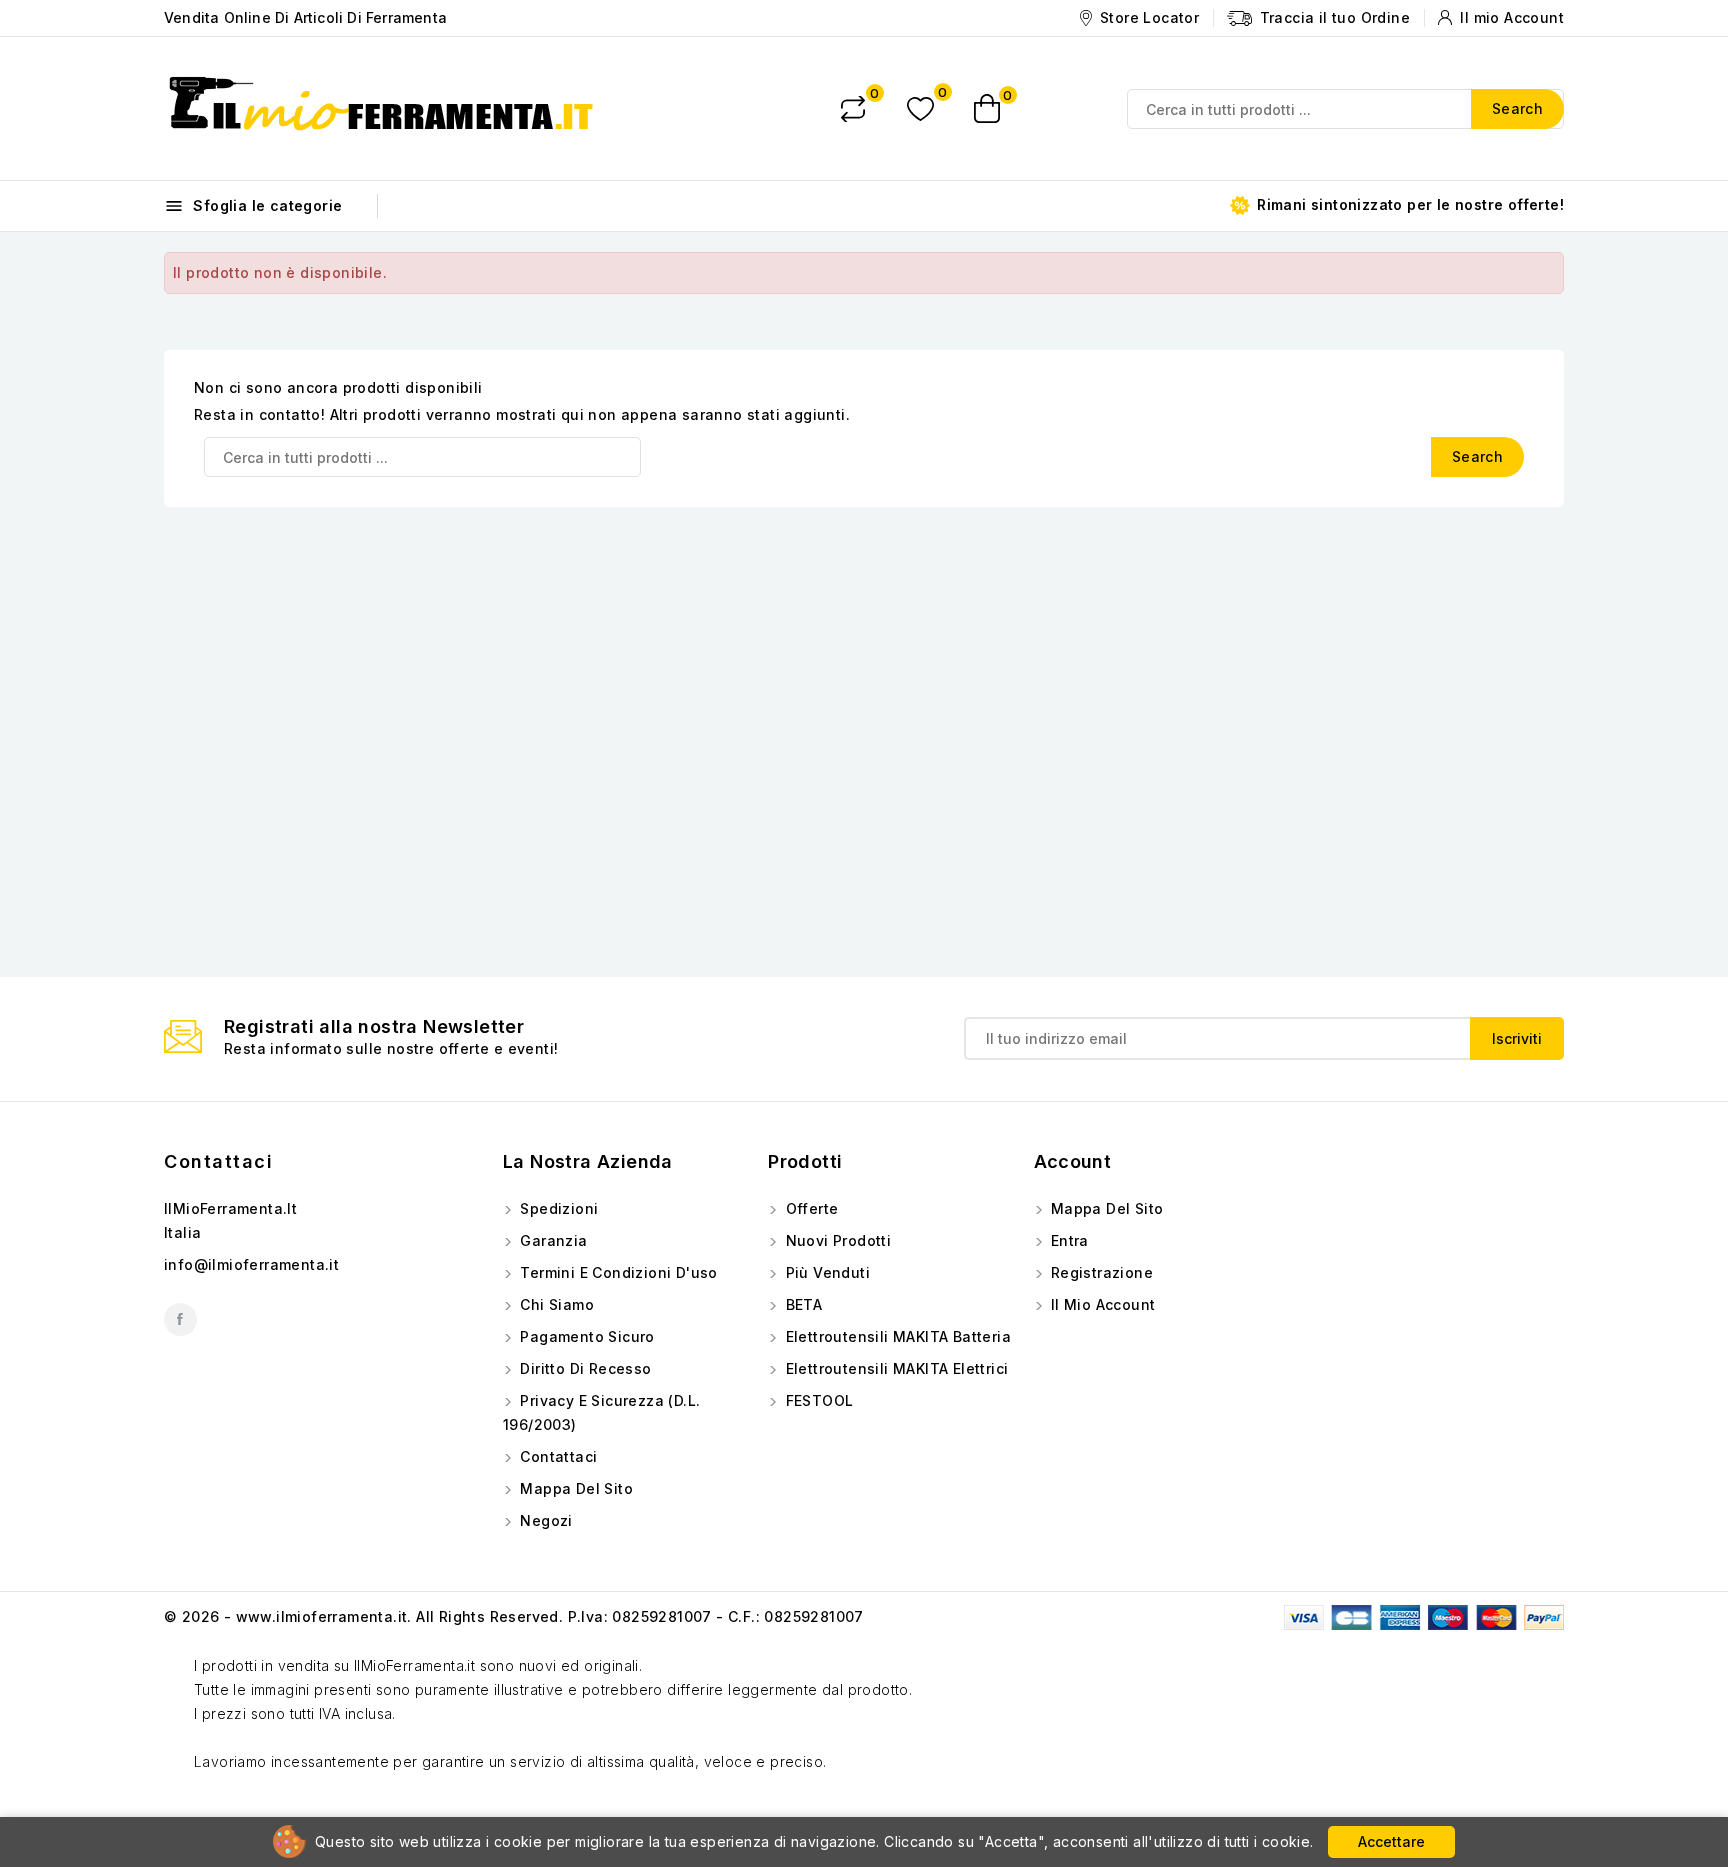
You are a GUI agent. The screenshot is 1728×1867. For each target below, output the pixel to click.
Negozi (544, 1520)
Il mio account (1101, 1304)
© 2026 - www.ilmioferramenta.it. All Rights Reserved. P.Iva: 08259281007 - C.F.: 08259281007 (514, 1616)
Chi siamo (555, 1304)
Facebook (180, 1319)
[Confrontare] (853, 109)
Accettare (1391, 1841)
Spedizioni (557, 1208)
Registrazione (1100, 1272)
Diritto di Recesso (584, 1368)
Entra (1068, 1240)
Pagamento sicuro (585, 1336)
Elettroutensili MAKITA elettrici (894, 1368)
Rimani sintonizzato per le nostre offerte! (1408, 204)
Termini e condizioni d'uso (617, 1272)
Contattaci (218, 1161)
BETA (801, 1304)
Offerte (809, 1208)
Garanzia (552, 1240)
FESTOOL (817, 1400)
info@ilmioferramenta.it (251, 1264)
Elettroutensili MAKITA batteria (896, 1336)
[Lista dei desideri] (920, 108)
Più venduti (825, 1272)
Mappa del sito (574, 1488)
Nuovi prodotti (836, 1240)
